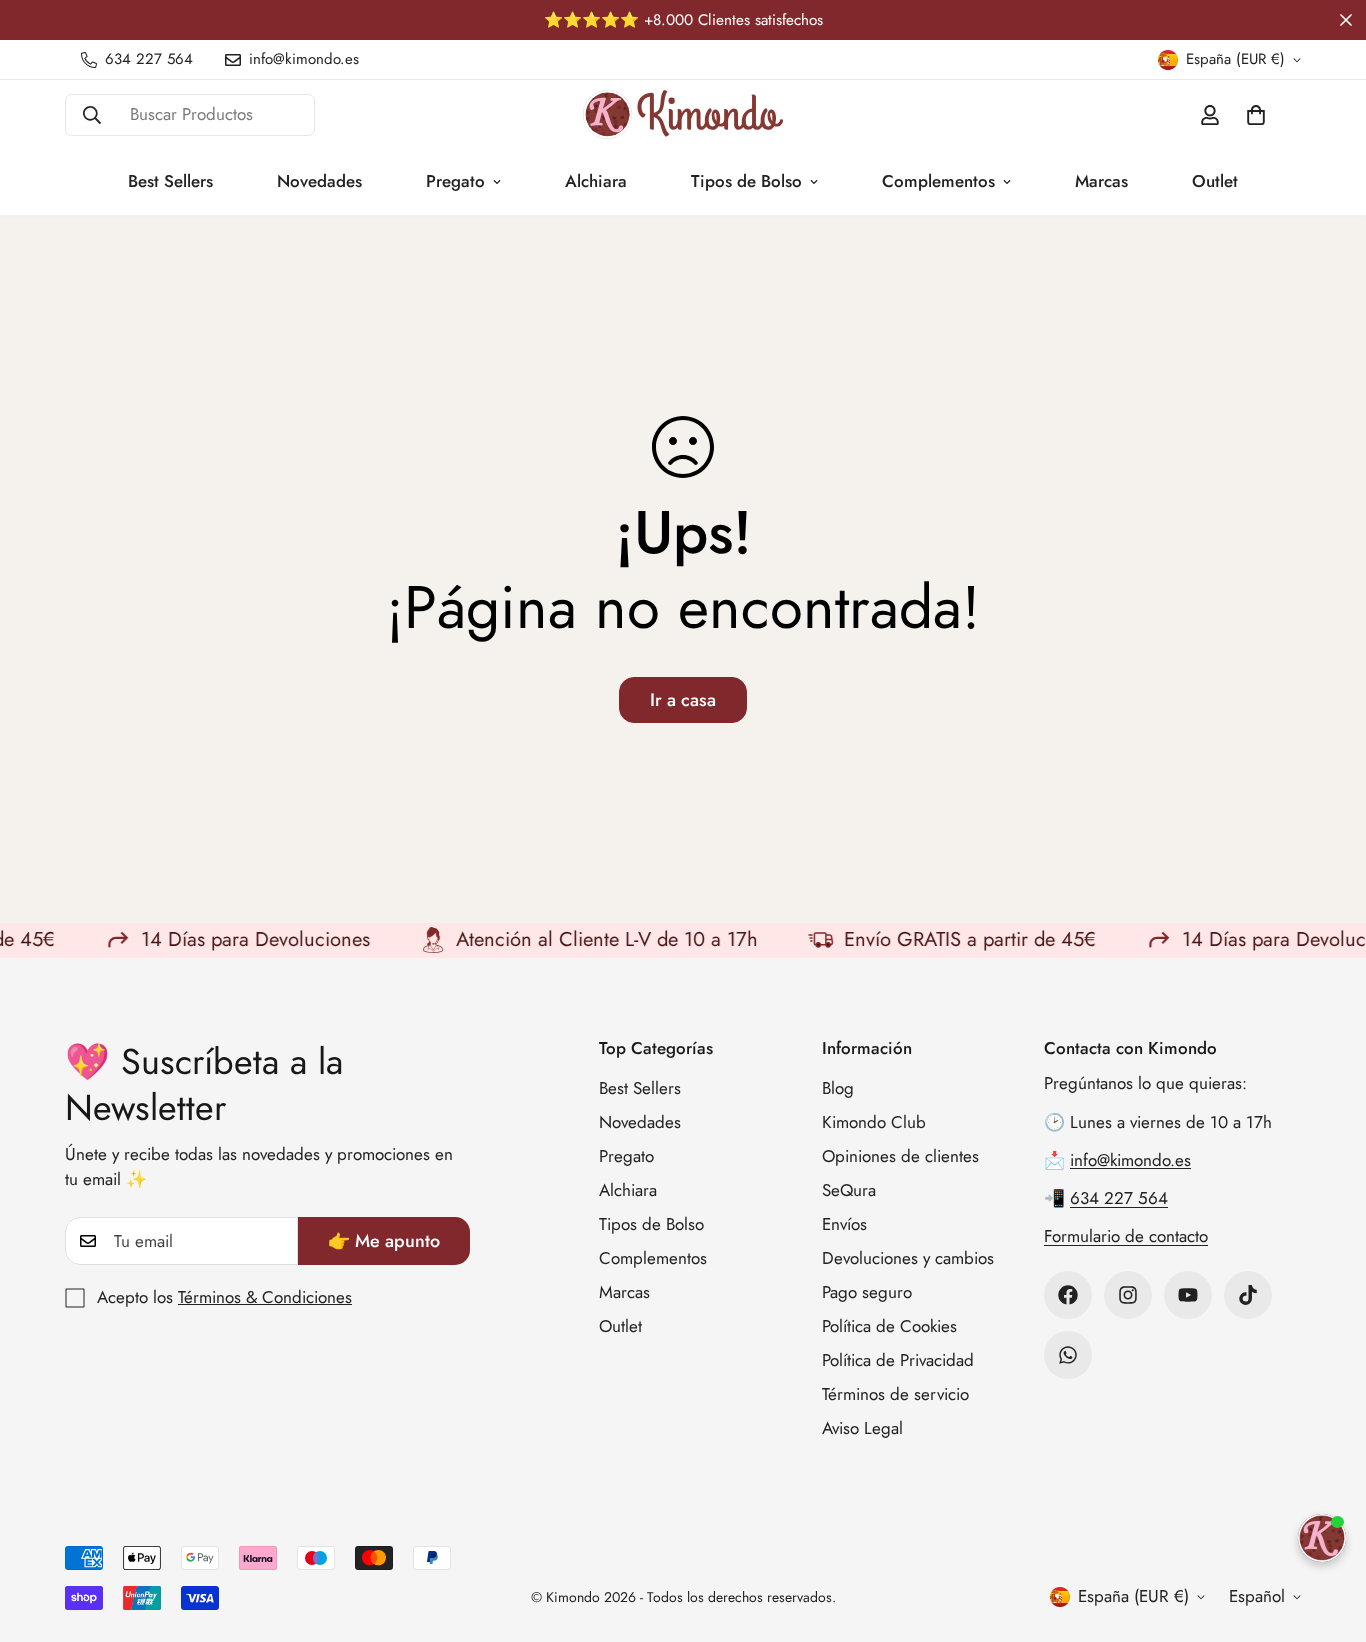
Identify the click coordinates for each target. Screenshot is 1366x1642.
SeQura (849, 1191)
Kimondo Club (874, 1123)
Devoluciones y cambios (908, 1259)
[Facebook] (1068, 1295)
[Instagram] (1128, 1295)
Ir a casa (683, 700)
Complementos (938, 181)
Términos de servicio (895, 1395)
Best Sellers (170, 181)
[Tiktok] (1248, 1295)
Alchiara (596, 181)
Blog (838, 1089)
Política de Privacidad (898, 1361)
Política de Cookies (889, 1327)
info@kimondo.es (1130, 1160)
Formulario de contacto (1126, 1237)
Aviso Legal (862, 1429)
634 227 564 (1119, 1199)
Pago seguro (867, 1293)
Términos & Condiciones (265, 1297)
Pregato (455, 181)
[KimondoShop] (683, 114)
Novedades (319, 181)
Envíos (844, 1225)
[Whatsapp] (1068, 1355)
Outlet (1215, 181)
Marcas (1101, 181)
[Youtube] (1188, 1295)
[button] (1256, 115)
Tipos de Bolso (746, 181)
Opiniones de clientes (900, 1157)
